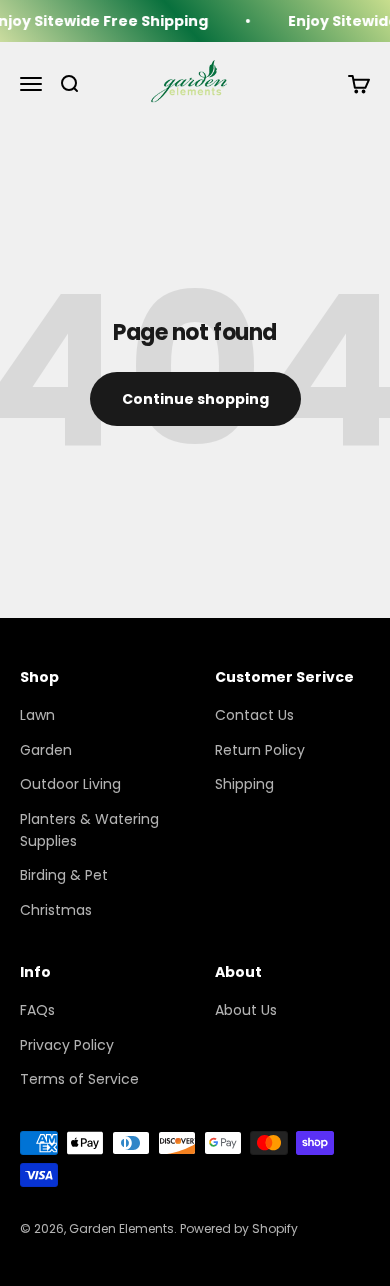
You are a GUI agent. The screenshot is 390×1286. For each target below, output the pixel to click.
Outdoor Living (70, 784)
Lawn (37, 715)
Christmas (56, 910)
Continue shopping (195, 399)
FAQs (37, 1010)
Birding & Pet (64, 875)
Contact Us (254, 715)
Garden (46, 750)
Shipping (244, 784)
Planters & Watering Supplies (89, 830)
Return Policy (260, 750)
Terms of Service (79, 1079)
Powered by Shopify (239, 1228)
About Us (246, 1010)
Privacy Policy (67, 1045)
